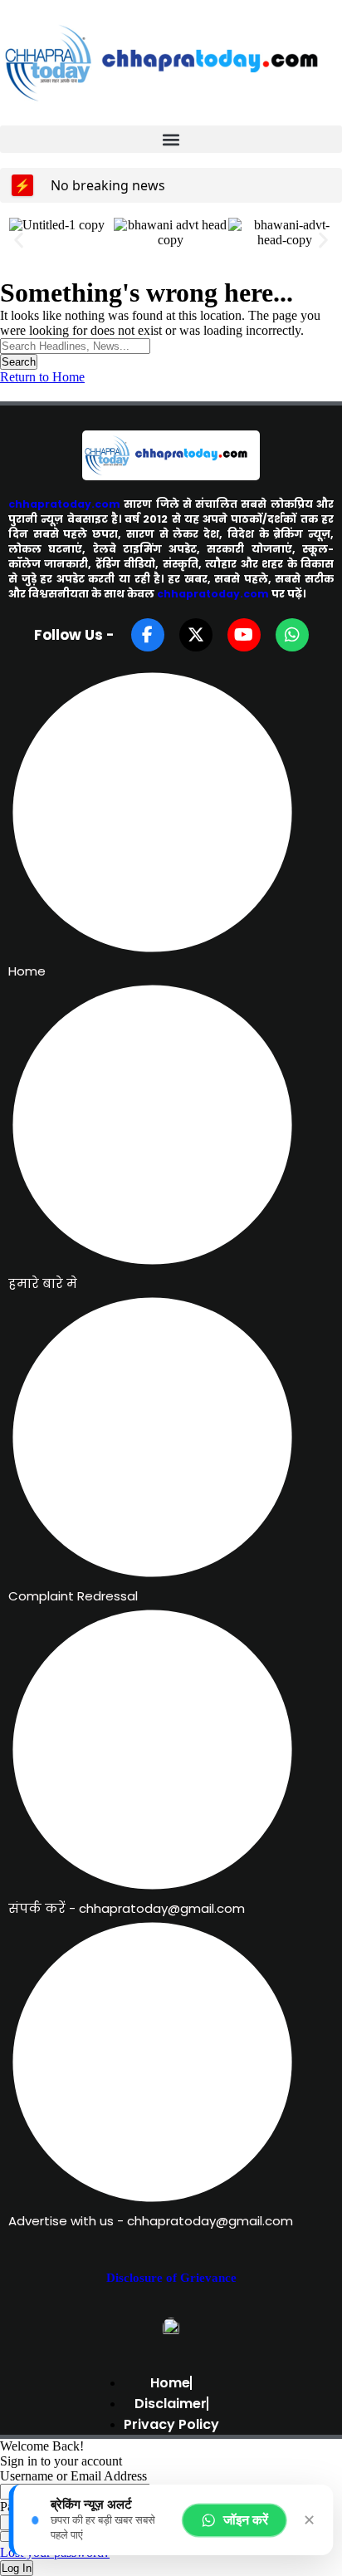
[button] (171, 139)
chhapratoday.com (64, 504)
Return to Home (42, 377)
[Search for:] (75, 345)
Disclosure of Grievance (171, 2278)
